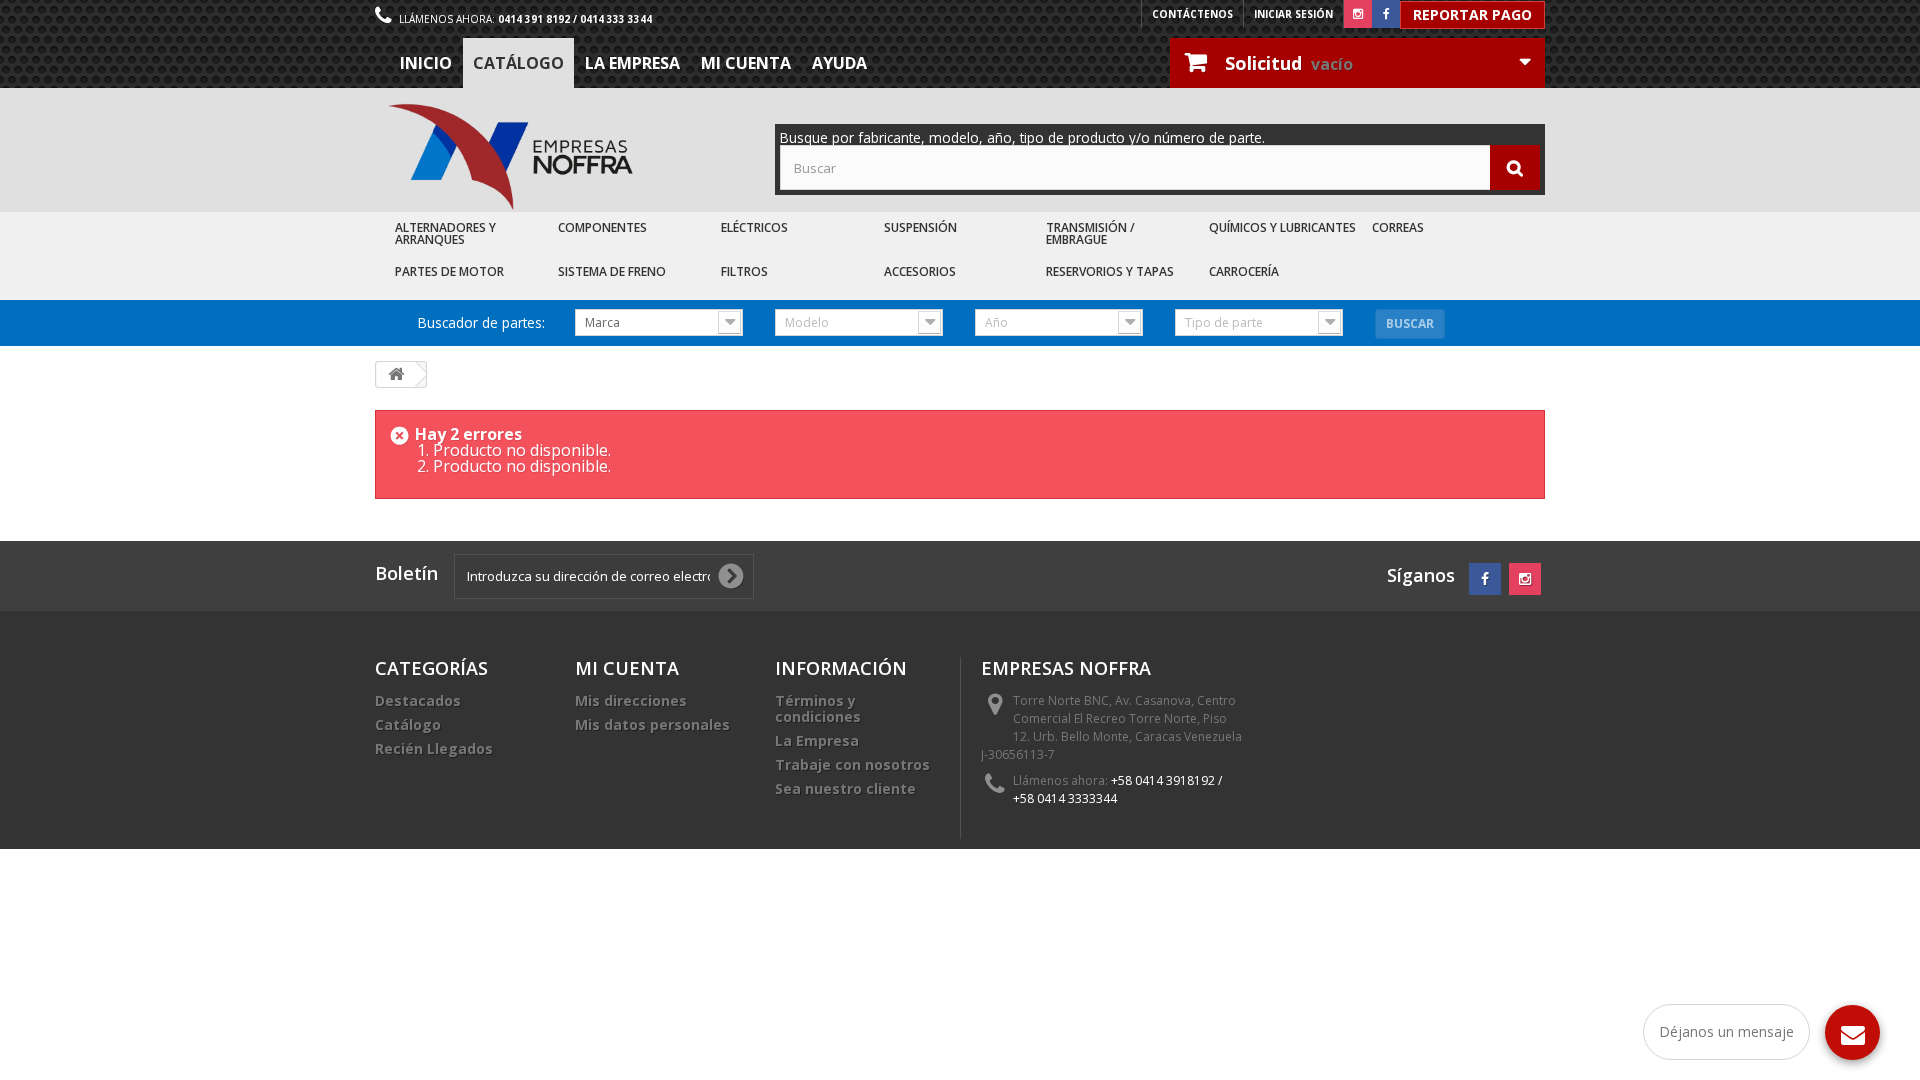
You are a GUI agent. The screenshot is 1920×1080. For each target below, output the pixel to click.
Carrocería (1244, 271)
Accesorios (920, 271)
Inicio (426, 63)
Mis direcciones (631, 700)
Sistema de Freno (612, 271)
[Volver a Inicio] (396, 374)
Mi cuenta (746, 63)
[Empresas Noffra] (510, 157)
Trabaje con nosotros (852, 764)
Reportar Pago (1472, 14)
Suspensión (920, 227)
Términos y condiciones (818, 708)
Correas (1398, 227)
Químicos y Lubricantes (1282, 227)
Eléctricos (754, 227)
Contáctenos (1192, 14)
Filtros (744, 271)
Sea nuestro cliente (845, 788)
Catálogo (518, 63)
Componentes (602, 227)
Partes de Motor (449, 271)
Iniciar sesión (1293, 14)
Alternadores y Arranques (445, 233)
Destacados (418, 700)
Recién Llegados (434, 748)
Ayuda (839, 63)
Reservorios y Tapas (1110, 271)
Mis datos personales (652, 724)
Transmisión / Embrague (1090, 233)
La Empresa (632, 63)
